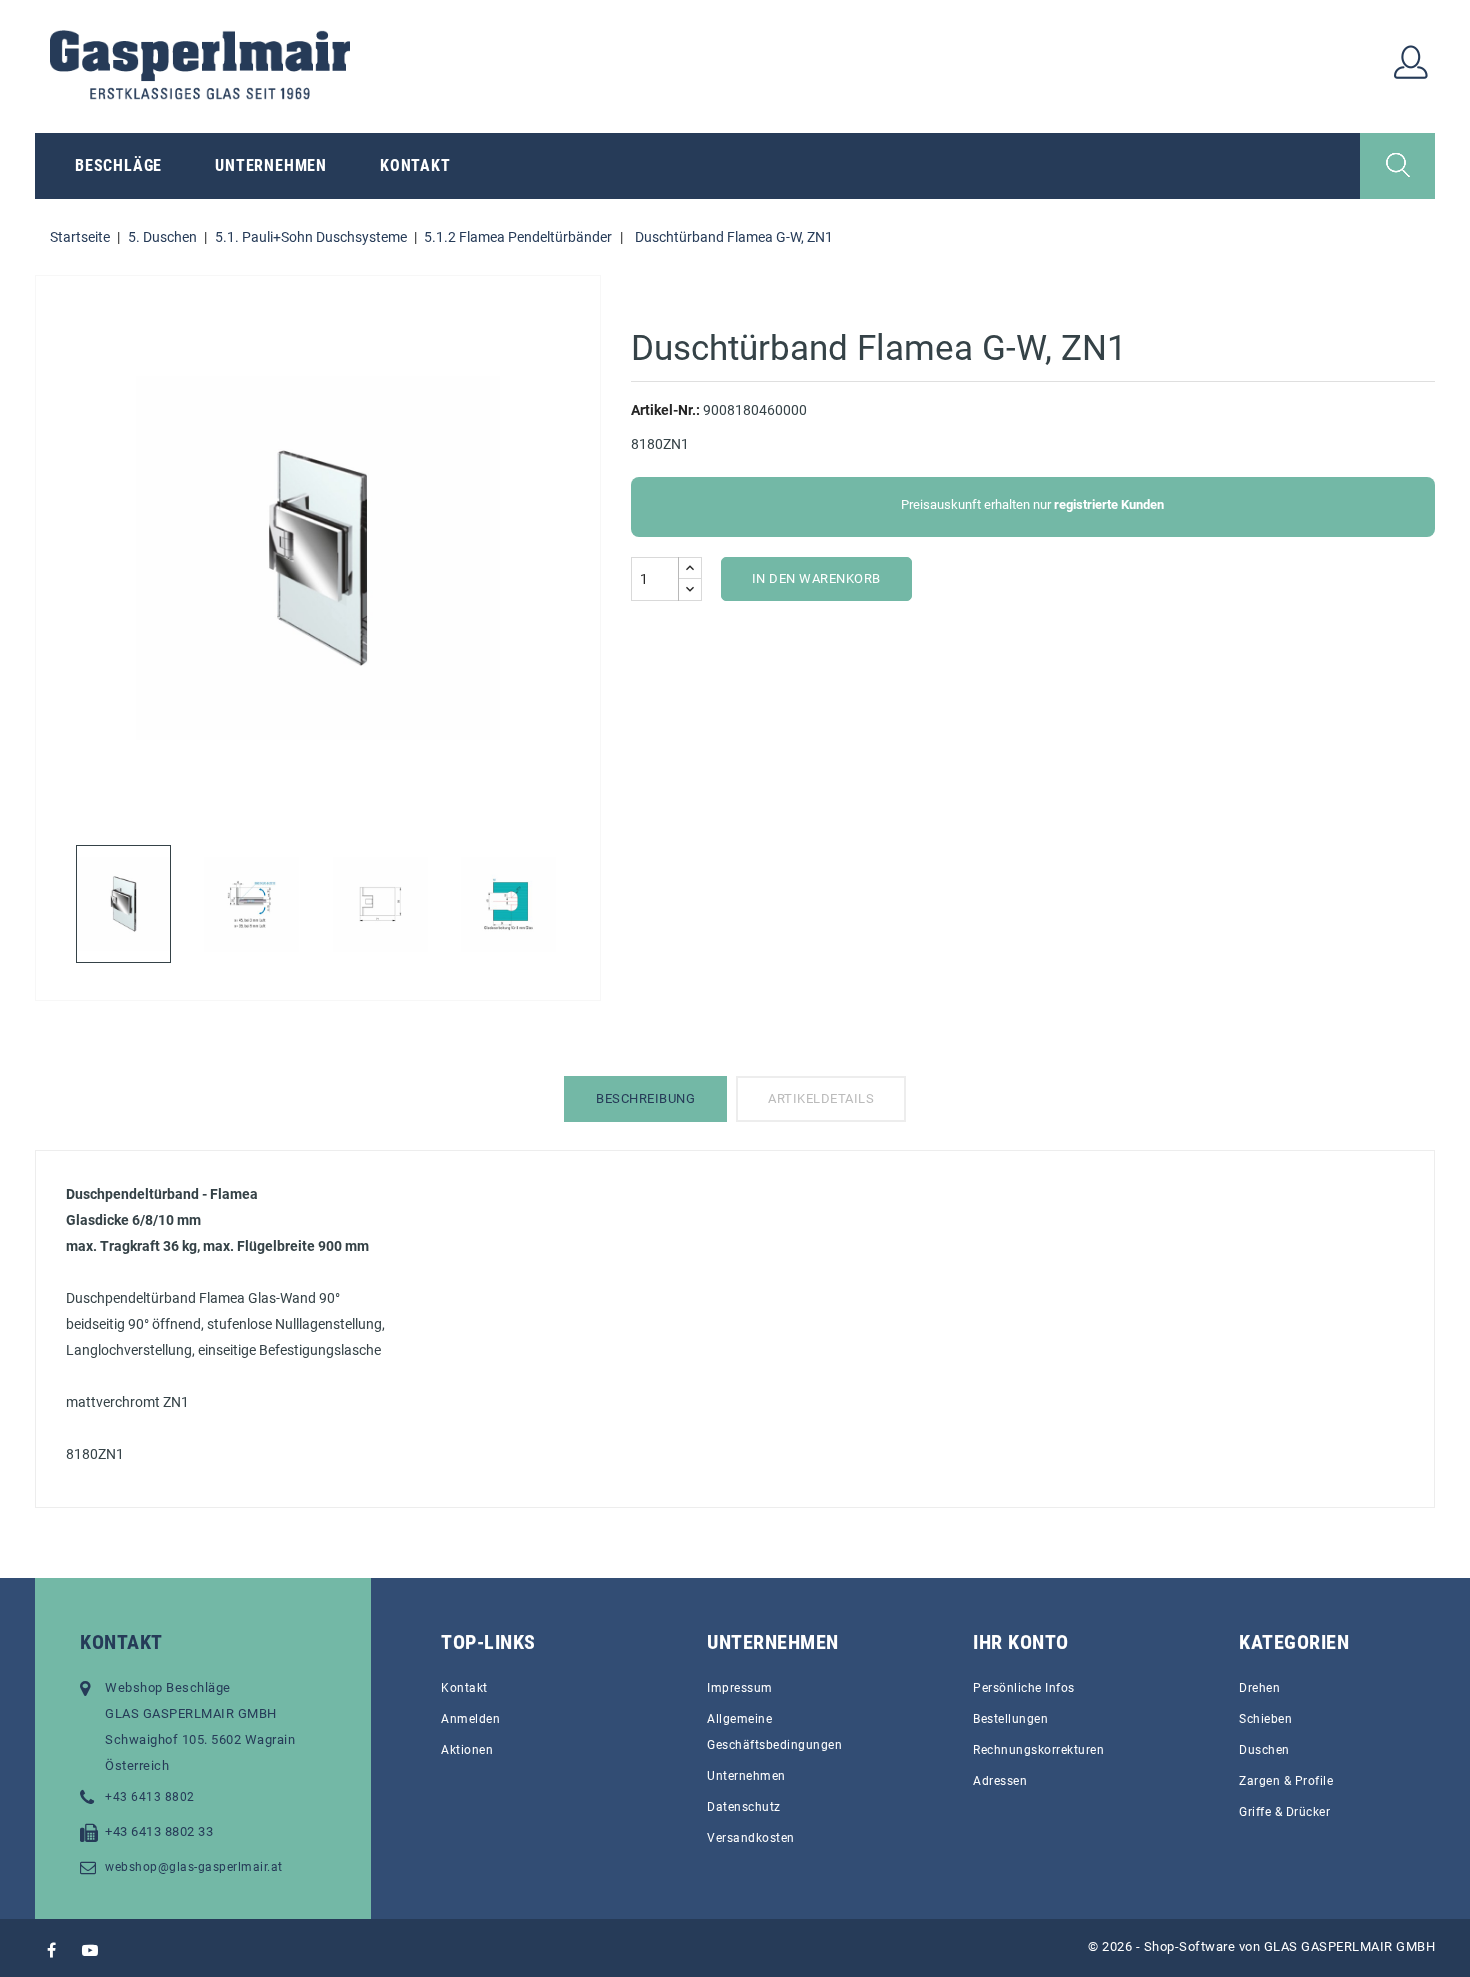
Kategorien (1294, 1642)
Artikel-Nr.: (665, 410)
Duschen (1264, 1750)
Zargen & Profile (1286, 1781)
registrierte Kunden (1109, 504)
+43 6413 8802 (150, 1797)
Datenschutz (744, 1807)
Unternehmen (271, 165)
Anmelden (470, 1719)
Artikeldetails (821, 1098)
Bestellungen (1010, 1719)
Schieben (1265, 1719)
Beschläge (118, 165)
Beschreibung (645, 1098)
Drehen (1259, 1688)
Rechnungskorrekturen (1038, 1750)
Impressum (740, 1688)
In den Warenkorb (816, 578)
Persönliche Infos (1024, 1688)
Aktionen (467, 1750)
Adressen (1000, 1781)
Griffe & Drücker (1284, 1812)
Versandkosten (751, 1838)
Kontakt (415, 165)
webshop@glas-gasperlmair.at (194, 1867)
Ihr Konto (1021, 1642)
